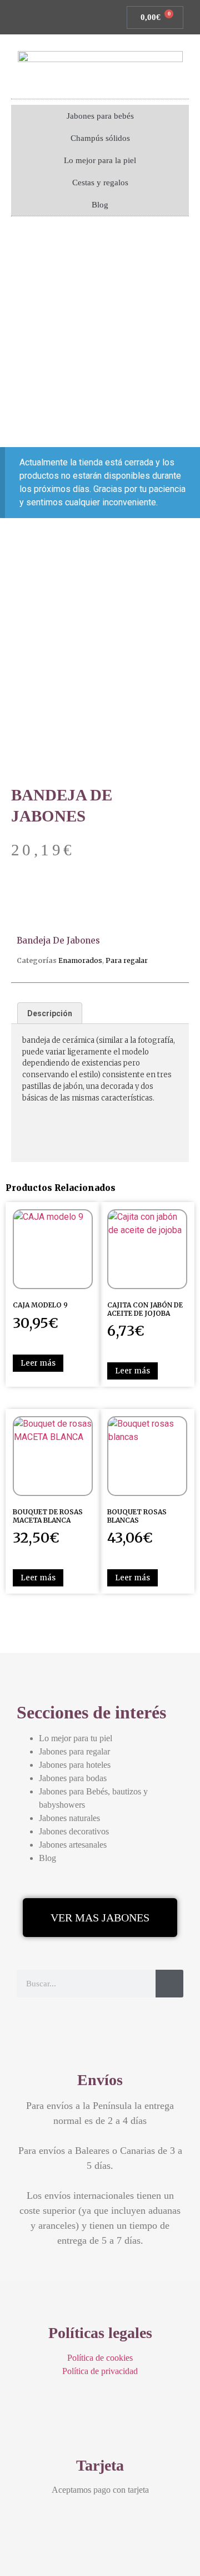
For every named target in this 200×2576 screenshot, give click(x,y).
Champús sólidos (100, 138)
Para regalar (127, 960)
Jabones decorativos (74, 1831)
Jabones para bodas (73, 1778)
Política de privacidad (100, 2371)
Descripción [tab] (50, 1013)
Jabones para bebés (100, 116)
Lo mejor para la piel (100, 160)
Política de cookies (100, 2358)
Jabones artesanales (73, 1845)
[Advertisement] (100, 333)
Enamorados (80, 960)
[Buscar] (169, 1984)
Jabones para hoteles (75, 1765)
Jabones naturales (69, 1818)
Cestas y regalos (100, 182)
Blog (100, 205)
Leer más (38, 1363)
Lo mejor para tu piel (76, 1738)
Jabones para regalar (74, 1751)
